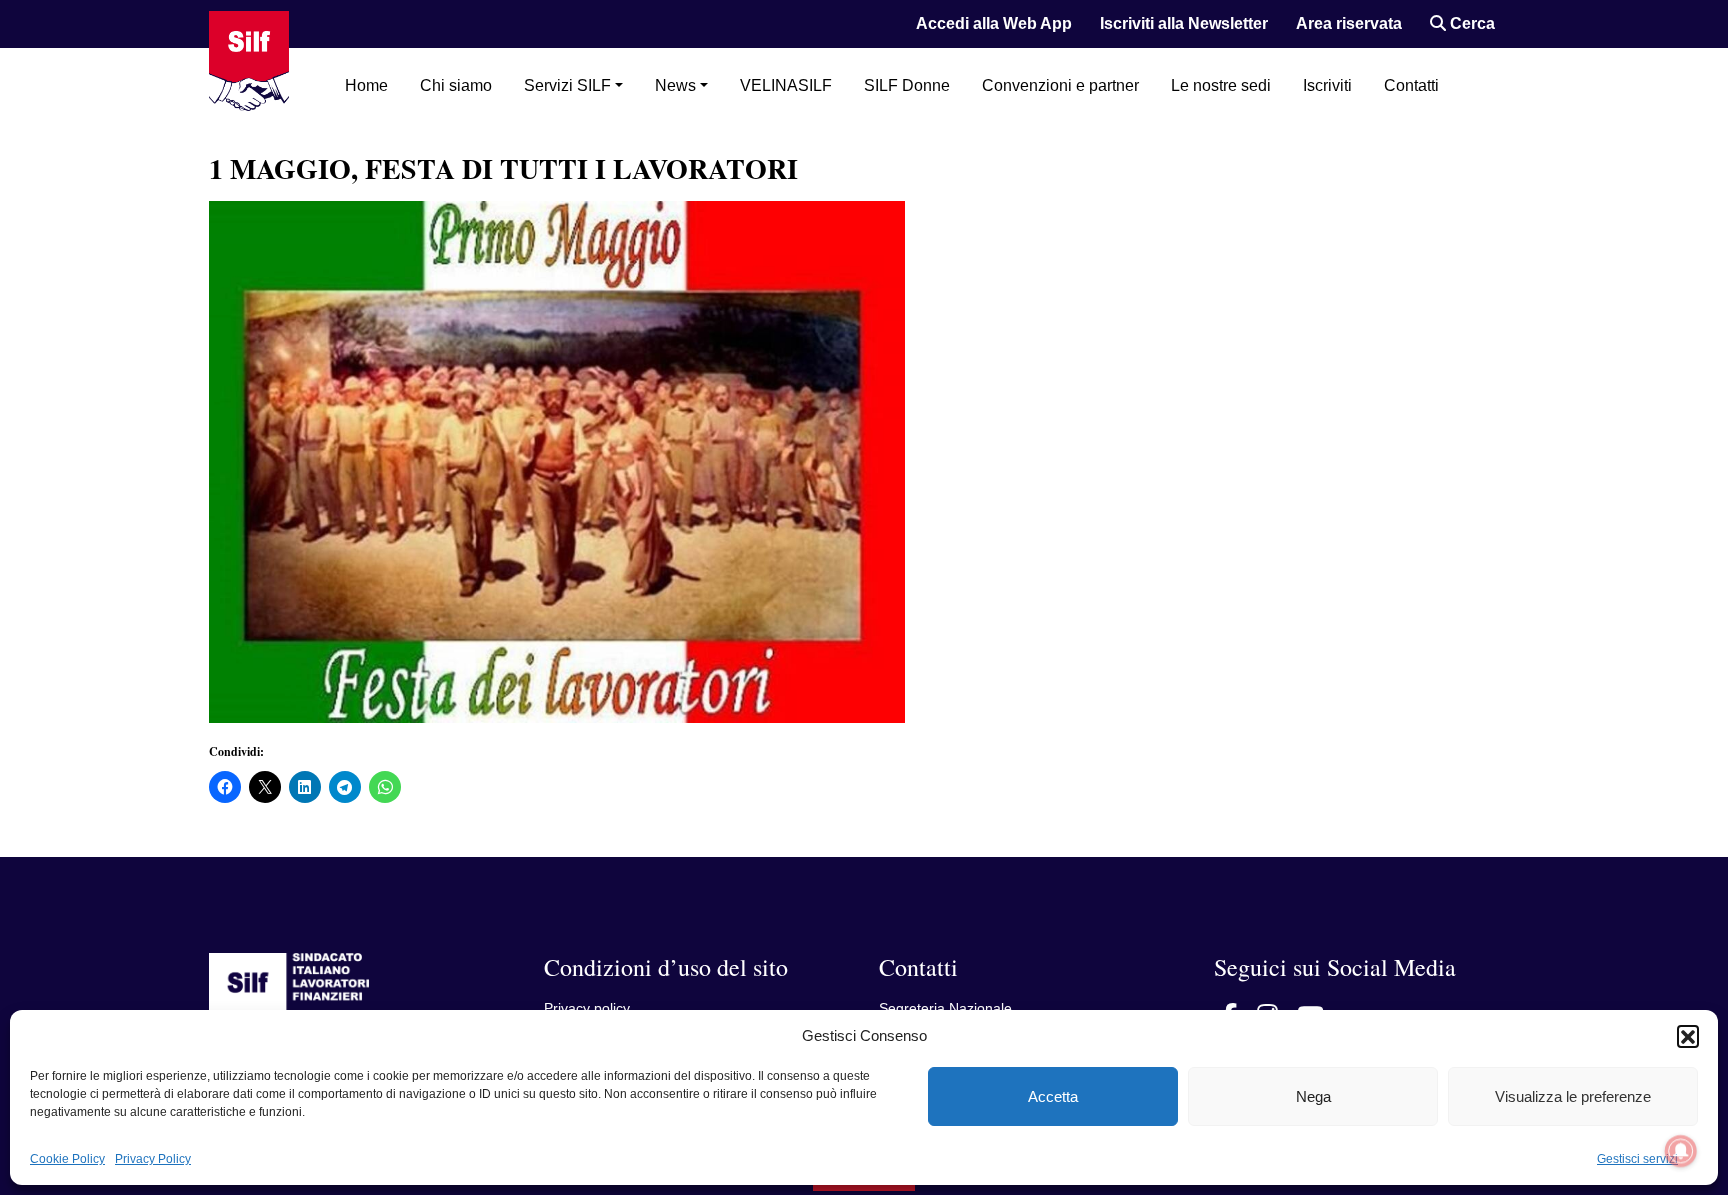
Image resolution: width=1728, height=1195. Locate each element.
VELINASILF (786, 85)
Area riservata (1349, 23)
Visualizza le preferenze (1573, 1096)
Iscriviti (1327, 85)
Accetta (1053, 1096)
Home (366, 85)
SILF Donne (907, 85)
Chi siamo (456, 85)
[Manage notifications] (1681, 1151)
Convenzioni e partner (1060, 85)
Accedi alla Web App (994, 23)
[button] (1688, 1036)
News (675, 85)
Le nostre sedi (1221, 85)
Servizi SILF (567, 85)
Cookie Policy (67, 1159)
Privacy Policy (153, 1159)
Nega (1313, 1096)
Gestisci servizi (1637, 1159)
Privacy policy (587, 1008)
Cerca (1470, 23)
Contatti (1411, 85)
